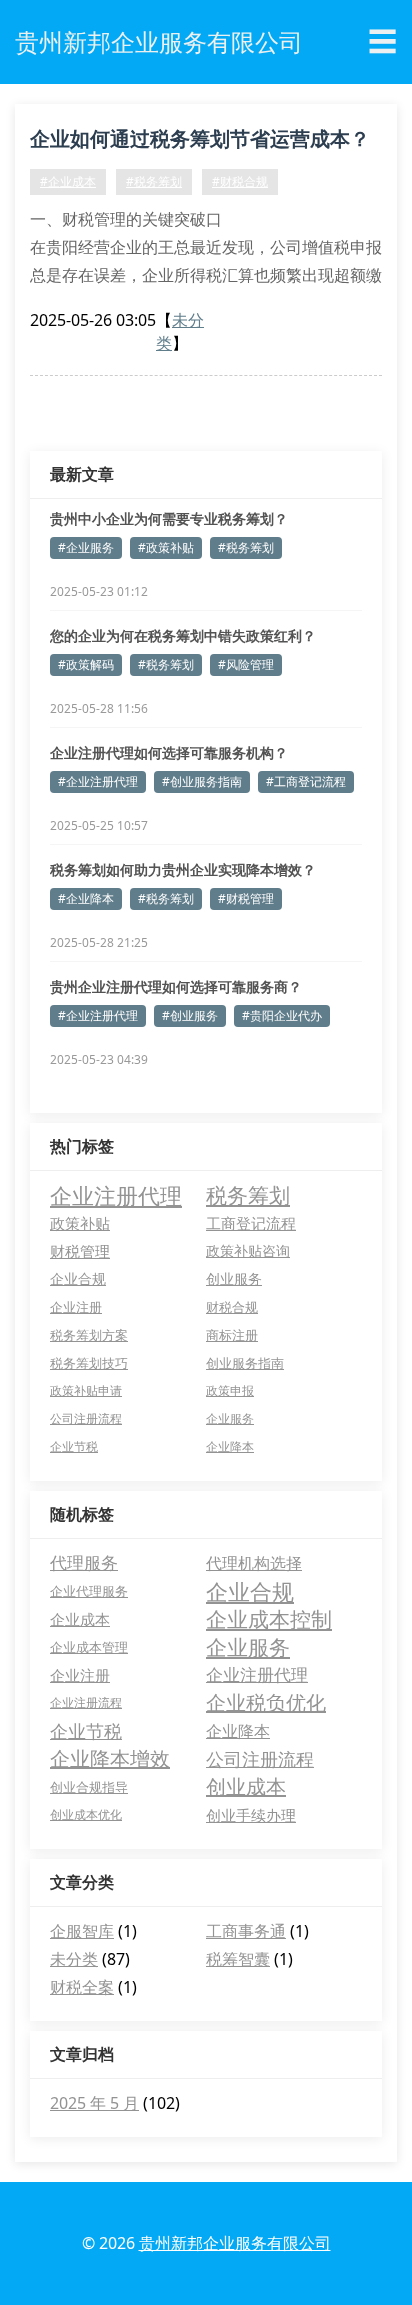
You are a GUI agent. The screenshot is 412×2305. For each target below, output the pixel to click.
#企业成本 (68, 181)
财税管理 (80, 1251)
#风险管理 (246, 664)
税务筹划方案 (89, 1335)
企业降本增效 (110, 1758)
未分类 (74, 1959)
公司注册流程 (86, 1418)
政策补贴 (80, 1223)
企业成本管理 (89, 1647)
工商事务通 (246, 1931)
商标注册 (232, 1335)
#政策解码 (86, 664)
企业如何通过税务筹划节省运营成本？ (200, 138)
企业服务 (230, 1418)
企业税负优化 (266, 1702)
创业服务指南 (245, 1363)
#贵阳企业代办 (282, 1015)
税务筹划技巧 (89, 1363)
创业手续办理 (251, 1815)
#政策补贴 (166, 547)
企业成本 (80, 1619)
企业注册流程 (86, 1702)
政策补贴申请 (86, 1390)
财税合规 (232, 1307)
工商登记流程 (251, 1223)
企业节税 (74, 1446)
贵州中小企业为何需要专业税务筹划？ (169, 518)
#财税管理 (246, 898)
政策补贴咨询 (248, 1250)
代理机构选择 (254, 1563)
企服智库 (82, 1931)
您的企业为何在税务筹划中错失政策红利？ (183, 635)
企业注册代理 (116, 1195)
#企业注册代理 (98, 781)
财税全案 (82, 1987)
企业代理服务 (89, 1591)
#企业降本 (86, 898)
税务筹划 (248, 1195)
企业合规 (78, 1278)
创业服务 (234, 1278)
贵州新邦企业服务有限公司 (235, 2243)
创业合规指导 (89, 1787)
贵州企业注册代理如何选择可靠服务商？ (176, 986)
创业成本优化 (86, 1814)
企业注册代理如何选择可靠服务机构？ (169, 752)
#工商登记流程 (306, 781)
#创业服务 (190, 1015)
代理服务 (84, 1562)
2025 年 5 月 (94, 2103)
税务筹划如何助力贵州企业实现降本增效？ (183, 869)
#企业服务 (86, 547)
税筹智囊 (238, 1959)
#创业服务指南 (202, 781)
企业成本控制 (269, 1619)
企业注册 (76, 1307)
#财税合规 (240, 181)
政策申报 (230, 1390)
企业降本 (230, 1446)
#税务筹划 (154, 181)
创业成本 (246, 1786)
